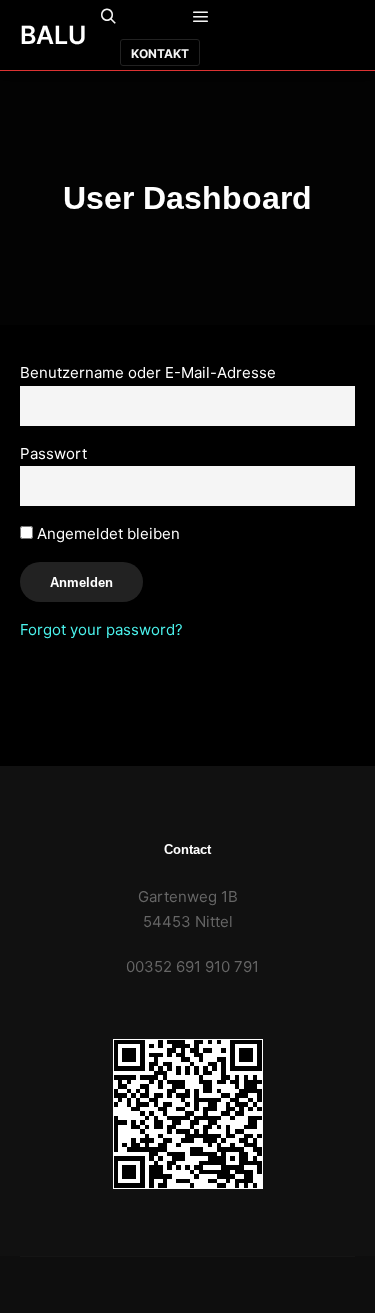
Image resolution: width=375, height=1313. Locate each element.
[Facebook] (281, 18)
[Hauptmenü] (201, 17)
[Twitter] (326, 53)
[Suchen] (109, 17)
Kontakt (160, 53)
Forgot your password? (101, 629)
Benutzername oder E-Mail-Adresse (148, 372)
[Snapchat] (341, 18)
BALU (53, 35)
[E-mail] (251, 18)
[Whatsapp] (311, 18)
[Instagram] (266, 53)
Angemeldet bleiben (106, 533)
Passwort (53, 453)
